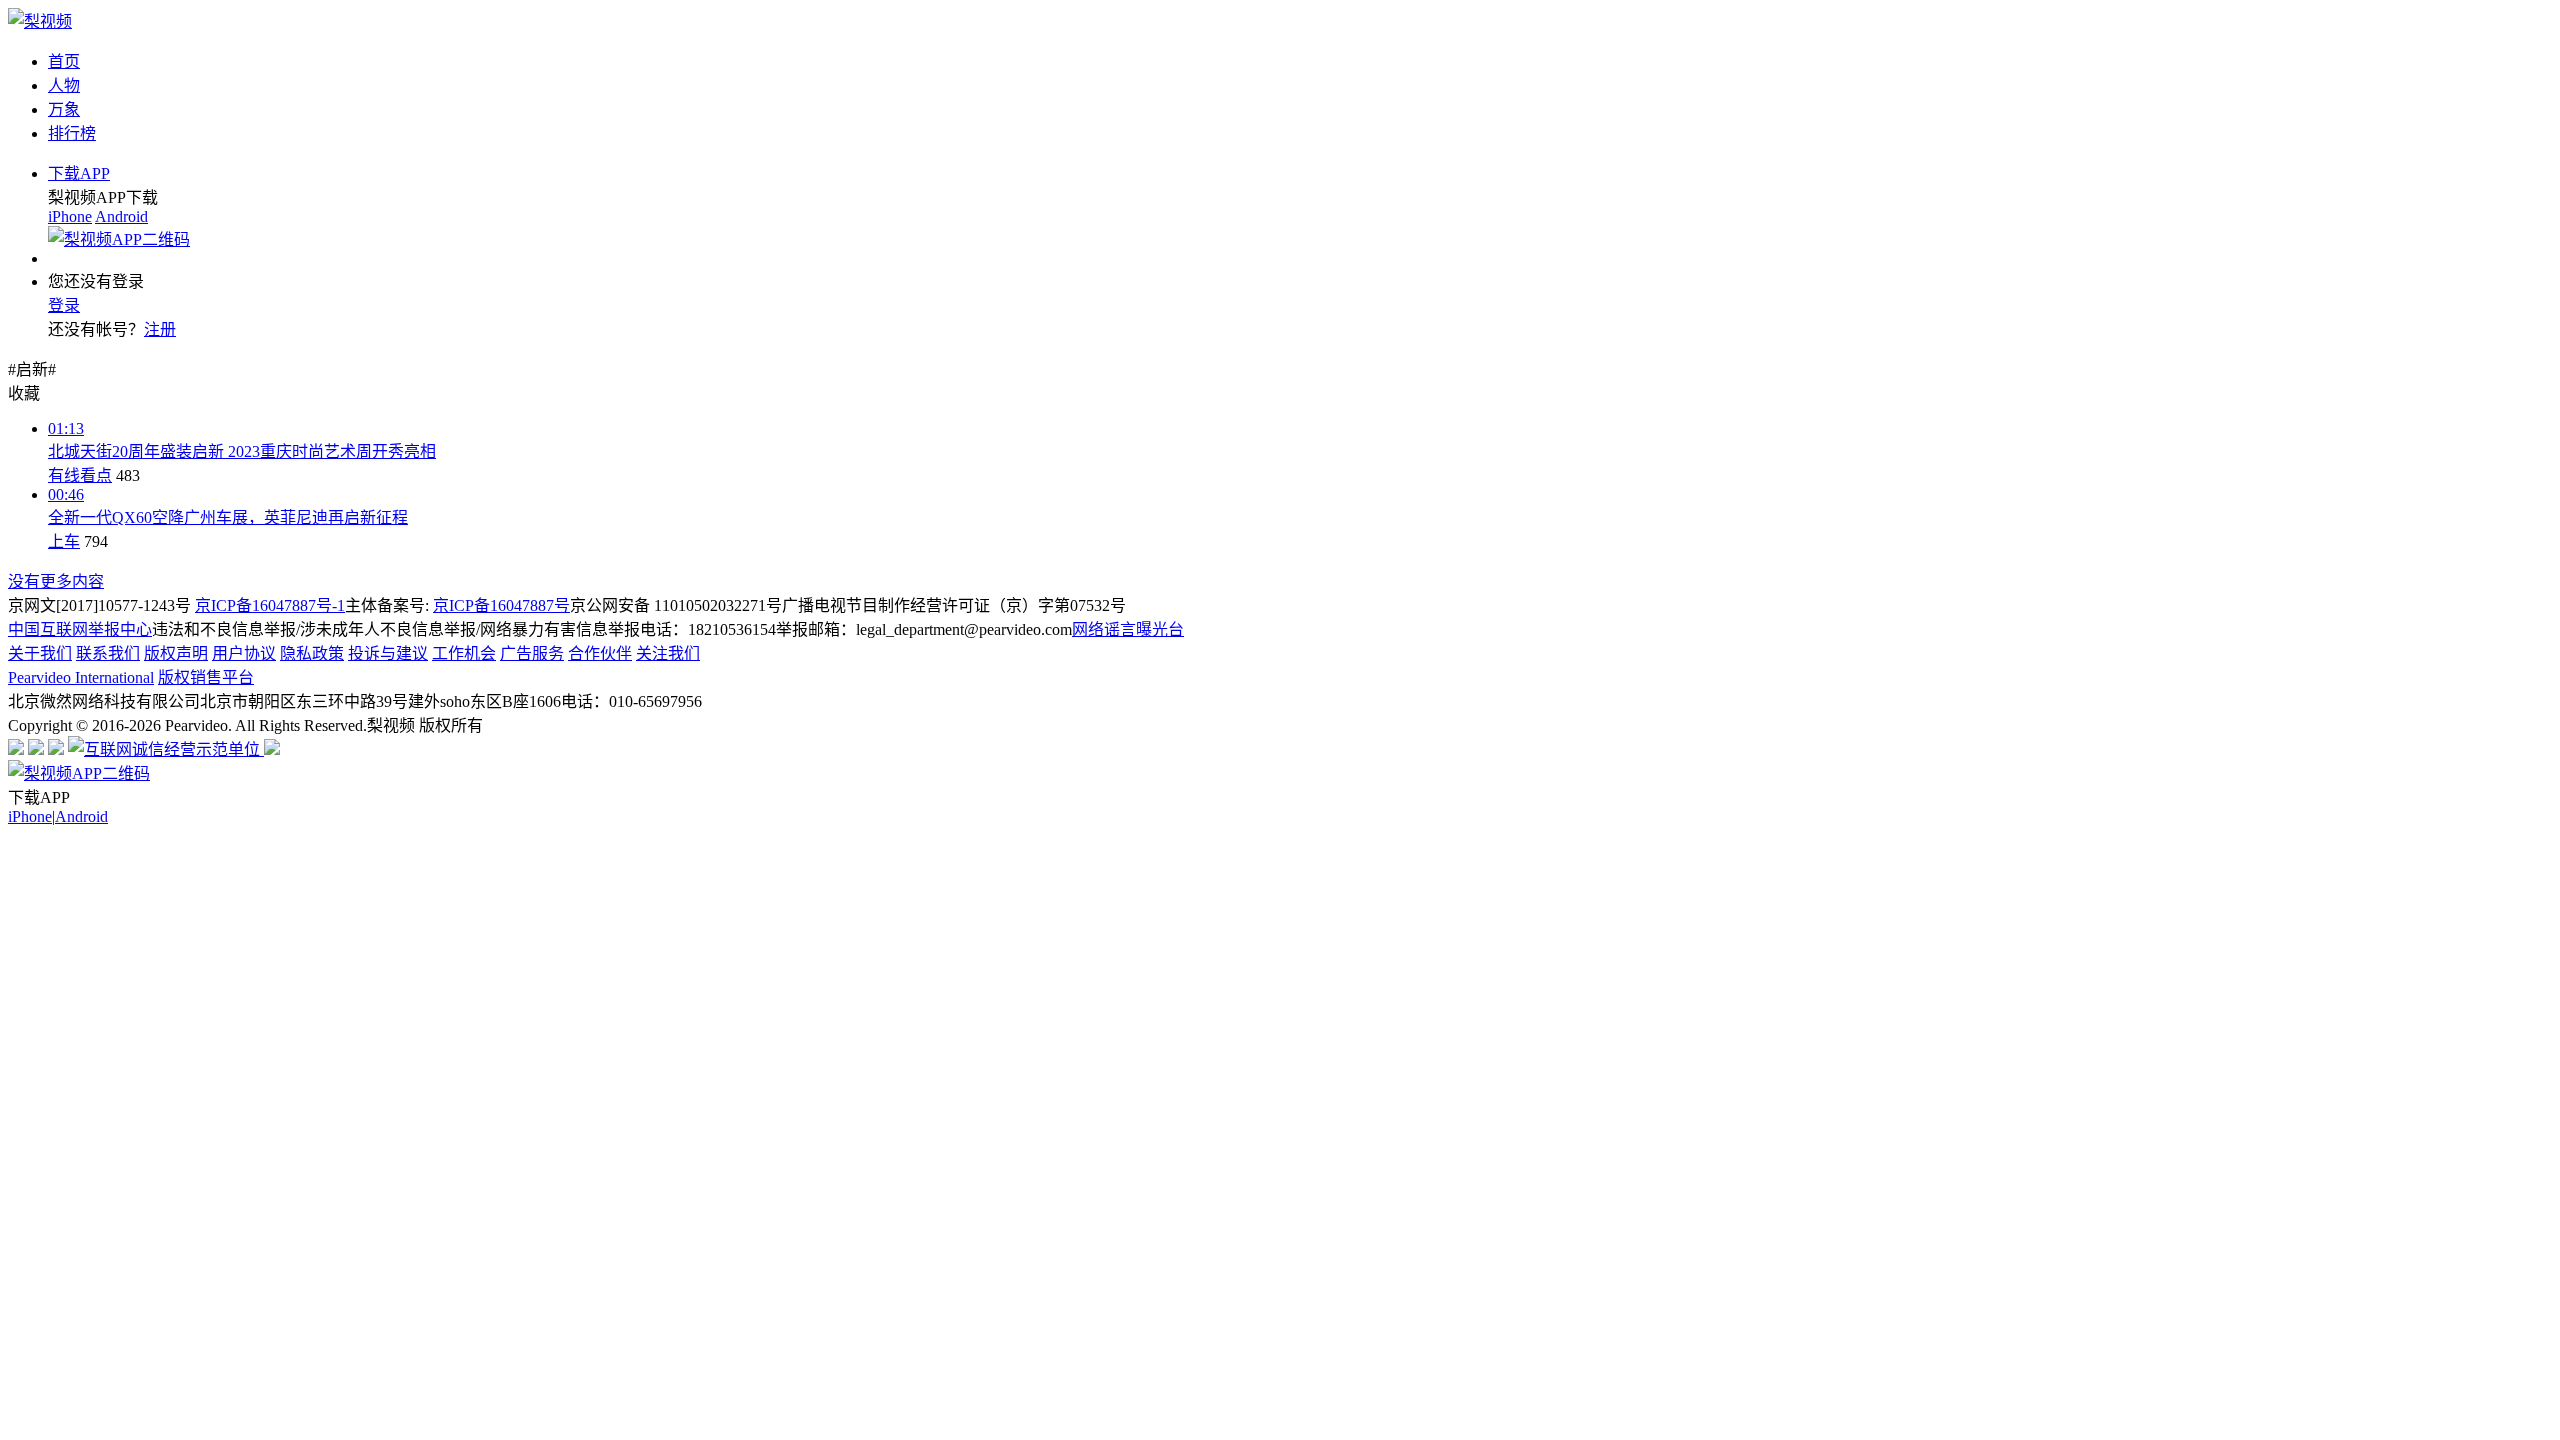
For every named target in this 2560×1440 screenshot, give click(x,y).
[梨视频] (40, 21)
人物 (64, 85)
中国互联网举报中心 (80, 629)
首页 (64, 61)
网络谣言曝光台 (1128, 629)
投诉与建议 (388, 653)
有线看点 (80, 475)
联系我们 (108, 653)
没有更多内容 (56, 581)
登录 (64, 305)
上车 (64, 541)
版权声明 (176, 653)
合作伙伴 (600, 653)
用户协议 (244, 653)
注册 (160, 329)
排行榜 (72, 133)
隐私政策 (312, 653)
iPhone (70, 216)
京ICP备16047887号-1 (270, 605)
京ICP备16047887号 (501, 605)
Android (121, 216)
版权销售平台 (206, 677)
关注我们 (668, 653)
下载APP (79, 173)
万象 (64, 109)
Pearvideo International (81, 677)
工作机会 (464, 653)
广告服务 (532, 653)
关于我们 (40, 653)
